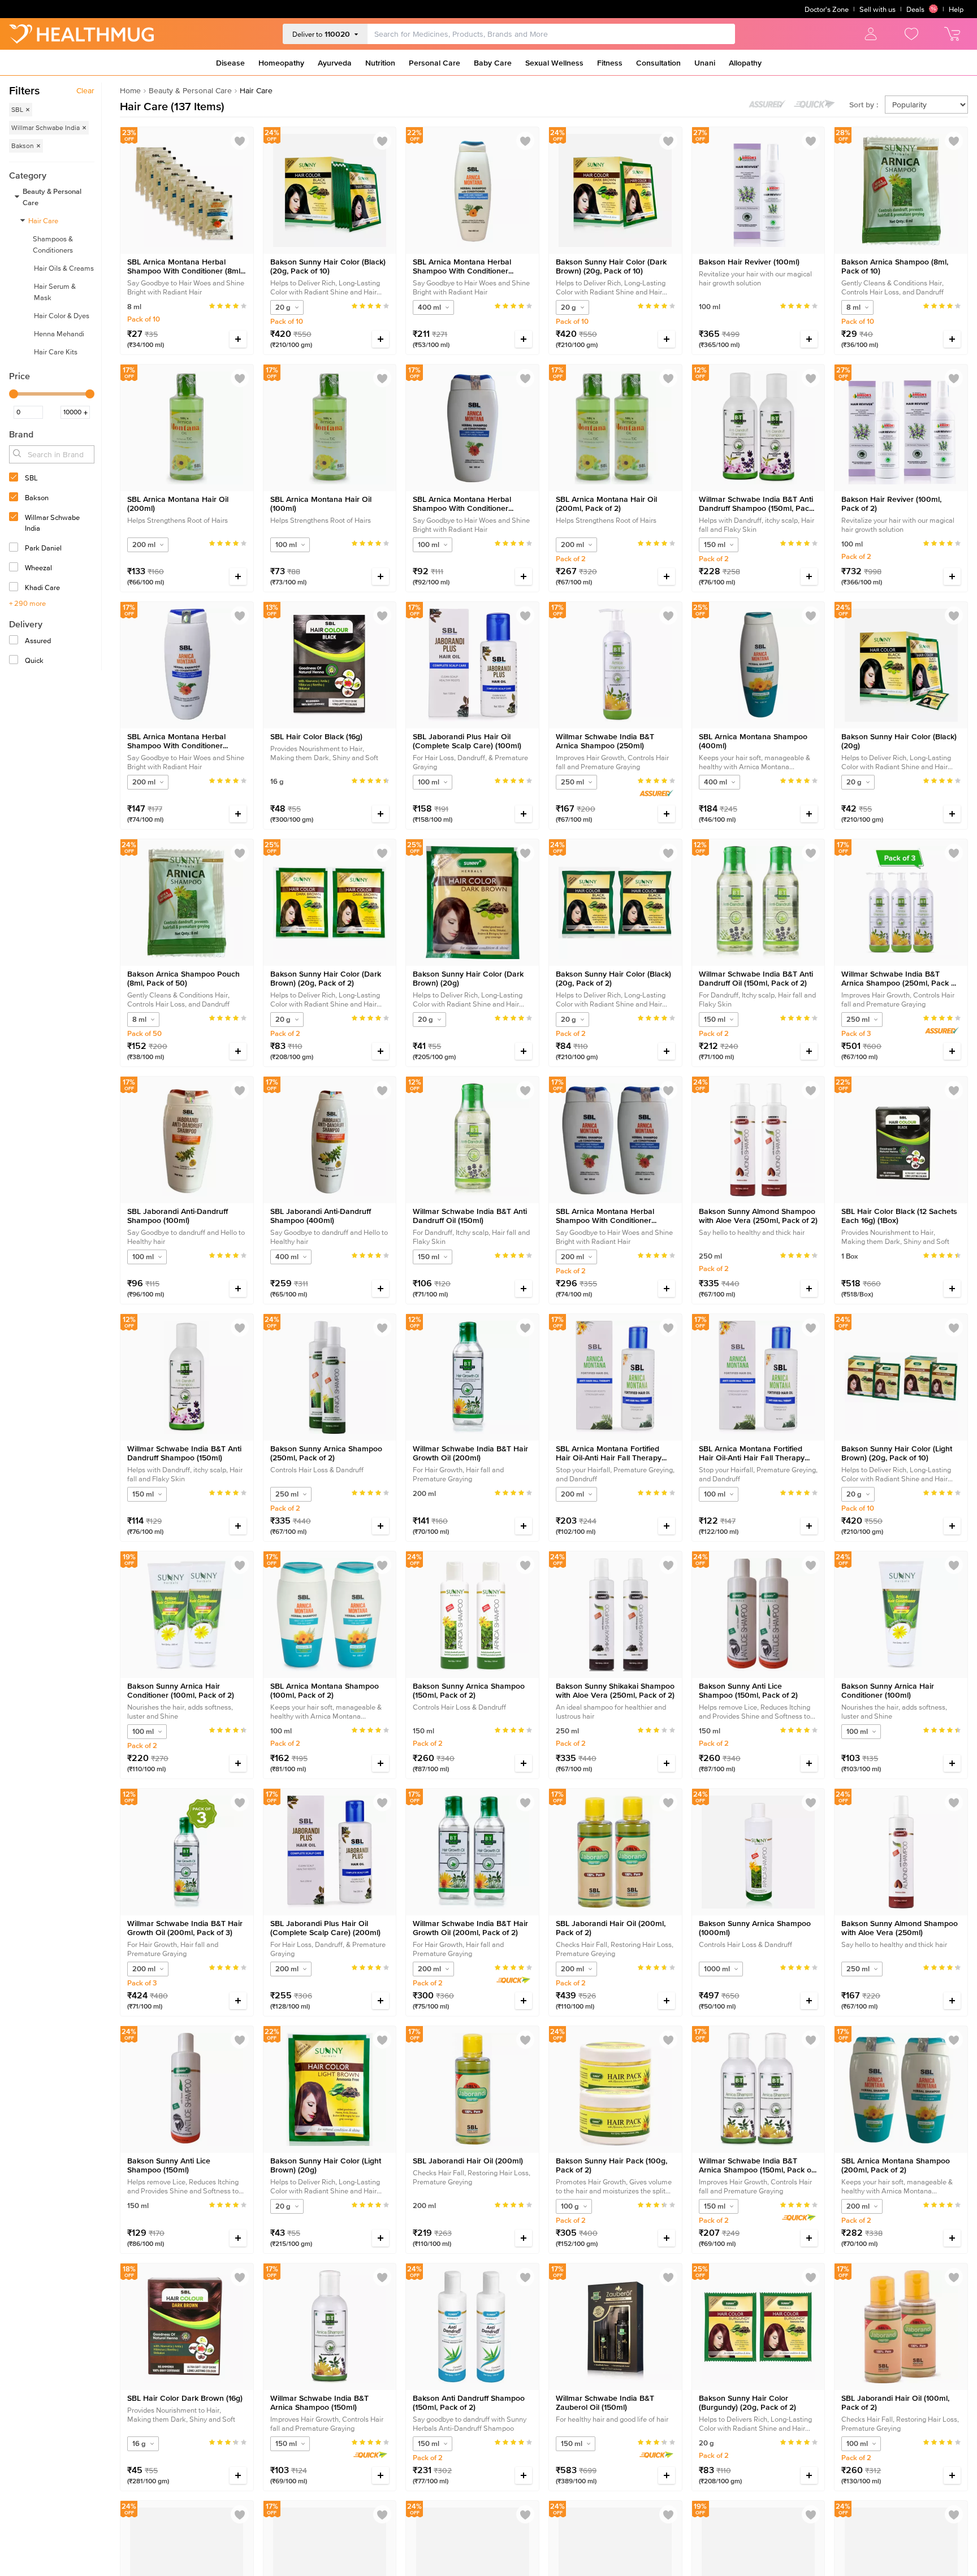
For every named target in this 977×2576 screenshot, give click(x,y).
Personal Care (435, 63)
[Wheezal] (15, 568)
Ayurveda (335, 63)
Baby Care (493, 63)
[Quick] (15, 661)
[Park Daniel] (15, 548)
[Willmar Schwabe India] (15, 518)
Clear (85, 90)
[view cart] (952, 34)
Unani (705, 63)
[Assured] (15, 641)
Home (130, 90)
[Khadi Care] (15, 588)
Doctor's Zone (827, 9)
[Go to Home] (81, 34)
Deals (915, 9)
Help (956, 9)
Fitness (610, 63)
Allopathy (745, 63)
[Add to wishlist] (240, 141)
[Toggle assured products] (767, 104)
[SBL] (15, 478)
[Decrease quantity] (212, 339)
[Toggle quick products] (814, 104)
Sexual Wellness (554, 63)
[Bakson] (15, 498)
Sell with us (877, 9)
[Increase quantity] (238, 339)
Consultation (658, 63)
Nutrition (380, 63)
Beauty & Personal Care (190, 90)
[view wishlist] (911, 34)
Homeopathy (281, 63)
